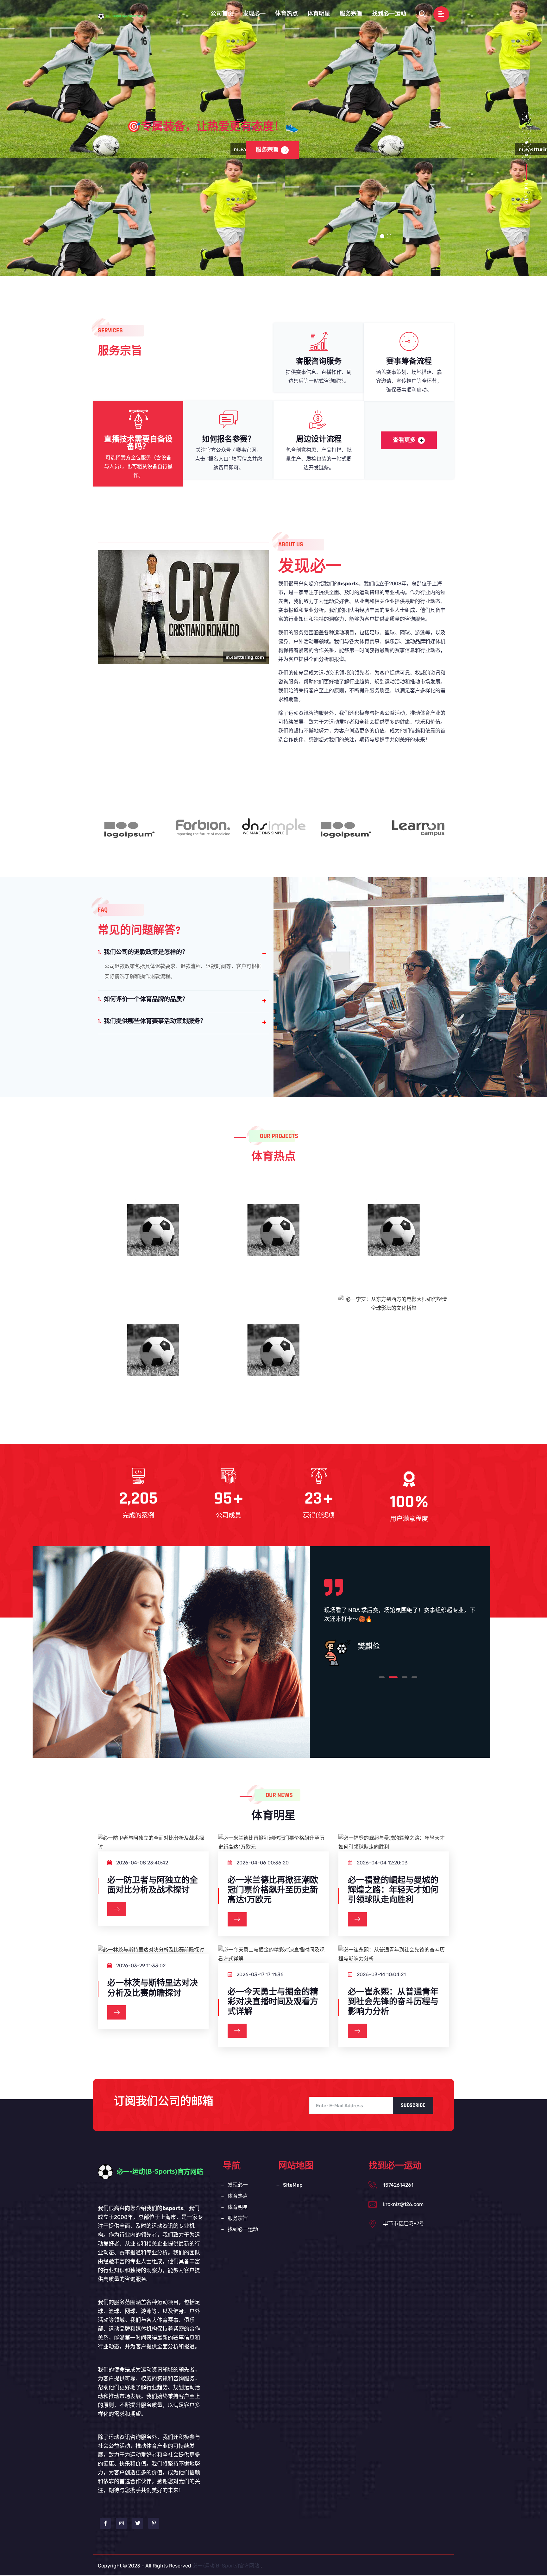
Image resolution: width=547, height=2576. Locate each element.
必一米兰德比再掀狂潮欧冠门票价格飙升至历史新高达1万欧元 (273, 1890)
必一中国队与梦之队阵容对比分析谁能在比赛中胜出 (394, 1238)
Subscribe (413, 2105)
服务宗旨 (351, 14)
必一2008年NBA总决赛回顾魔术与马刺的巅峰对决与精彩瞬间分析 (153, 1244)
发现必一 (254, 14)
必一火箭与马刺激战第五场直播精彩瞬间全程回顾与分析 (273, 1238)
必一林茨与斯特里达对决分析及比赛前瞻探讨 (153, 1988)
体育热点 (286, 14)
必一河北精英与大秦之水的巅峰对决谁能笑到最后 (273, 1358)
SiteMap (293, 2185)
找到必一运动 (389, 14)
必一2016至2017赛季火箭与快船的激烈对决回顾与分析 (153, 1358)
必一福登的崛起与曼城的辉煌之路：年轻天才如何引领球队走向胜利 (393, 1890)
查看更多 (404, 440)
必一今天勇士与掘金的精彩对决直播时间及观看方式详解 (273, 2002)
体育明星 (319, 14)
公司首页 (222, 14)
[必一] (126, 16)
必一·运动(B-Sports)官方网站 (226, 2566)
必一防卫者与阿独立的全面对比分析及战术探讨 (153, 1885)
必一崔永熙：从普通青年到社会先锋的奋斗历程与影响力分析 (393, 2002)
